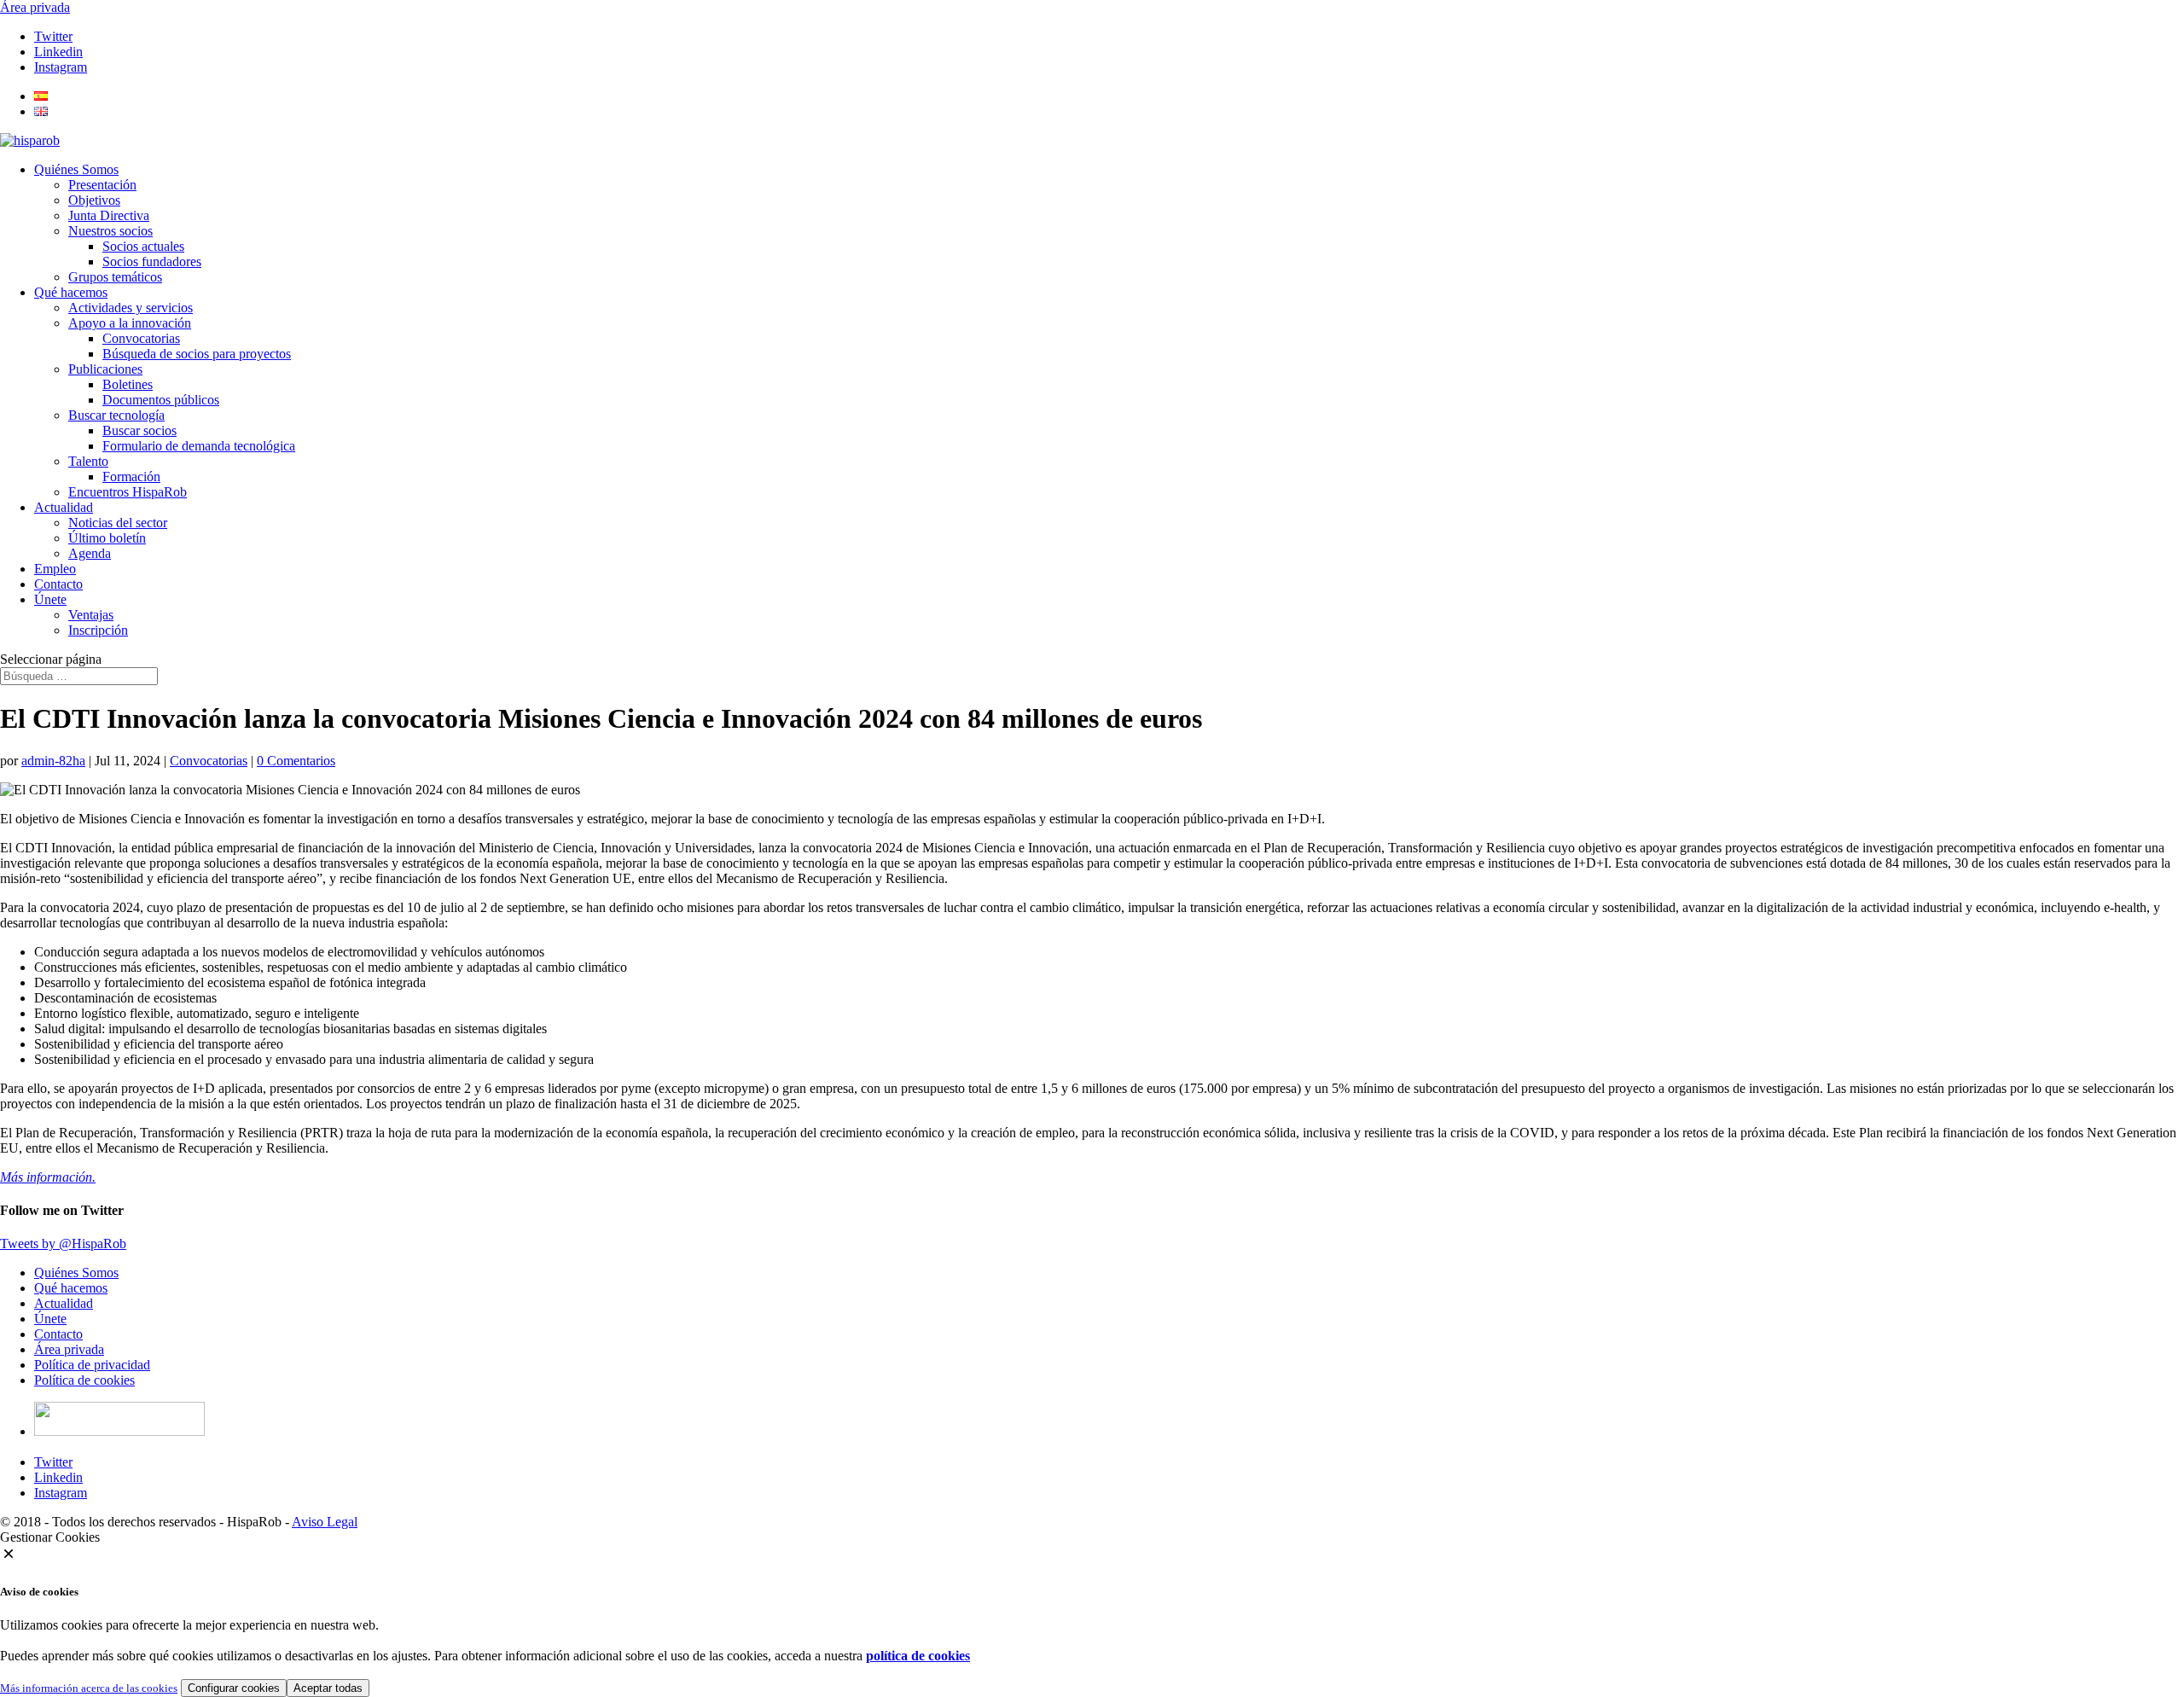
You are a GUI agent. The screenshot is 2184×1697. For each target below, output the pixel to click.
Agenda (90, 553)
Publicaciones (105, 369)
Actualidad (64, 507)
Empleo (55, 569)
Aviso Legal (325, 1522)
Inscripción (98, 630)
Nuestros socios (110, 231)
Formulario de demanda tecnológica (199, 446)
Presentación (102, 185)
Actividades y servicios (131, 308)
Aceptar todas (328, 1688)
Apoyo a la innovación (130, 323)
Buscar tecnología (116, 415)
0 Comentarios (296, 761)
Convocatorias (141, 338)
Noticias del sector (118, 523)
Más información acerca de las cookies (89, 1688)
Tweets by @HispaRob (63, 1244)
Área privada (35, 7)
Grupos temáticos (115, 277)
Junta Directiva (109, 215)
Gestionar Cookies (50, 1537)
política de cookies (918, 1656)
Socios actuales (143, 246)
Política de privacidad (92, 1365)
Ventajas (91, 615)
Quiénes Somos (76, 169)
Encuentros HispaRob (128, 492)
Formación (131, 477)
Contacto (58, 584)
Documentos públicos (161, 400)
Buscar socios (139, 430)
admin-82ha (53, 761)
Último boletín (107, 538)
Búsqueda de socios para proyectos (197, 354)
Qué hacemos (71, 292)
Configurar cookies (234, 1688)
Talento (88, 461)
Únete (50, 599)
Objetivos (94, 200)
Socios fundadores (152, 262)
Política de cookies (84, 1380)
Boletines (128, 384)
